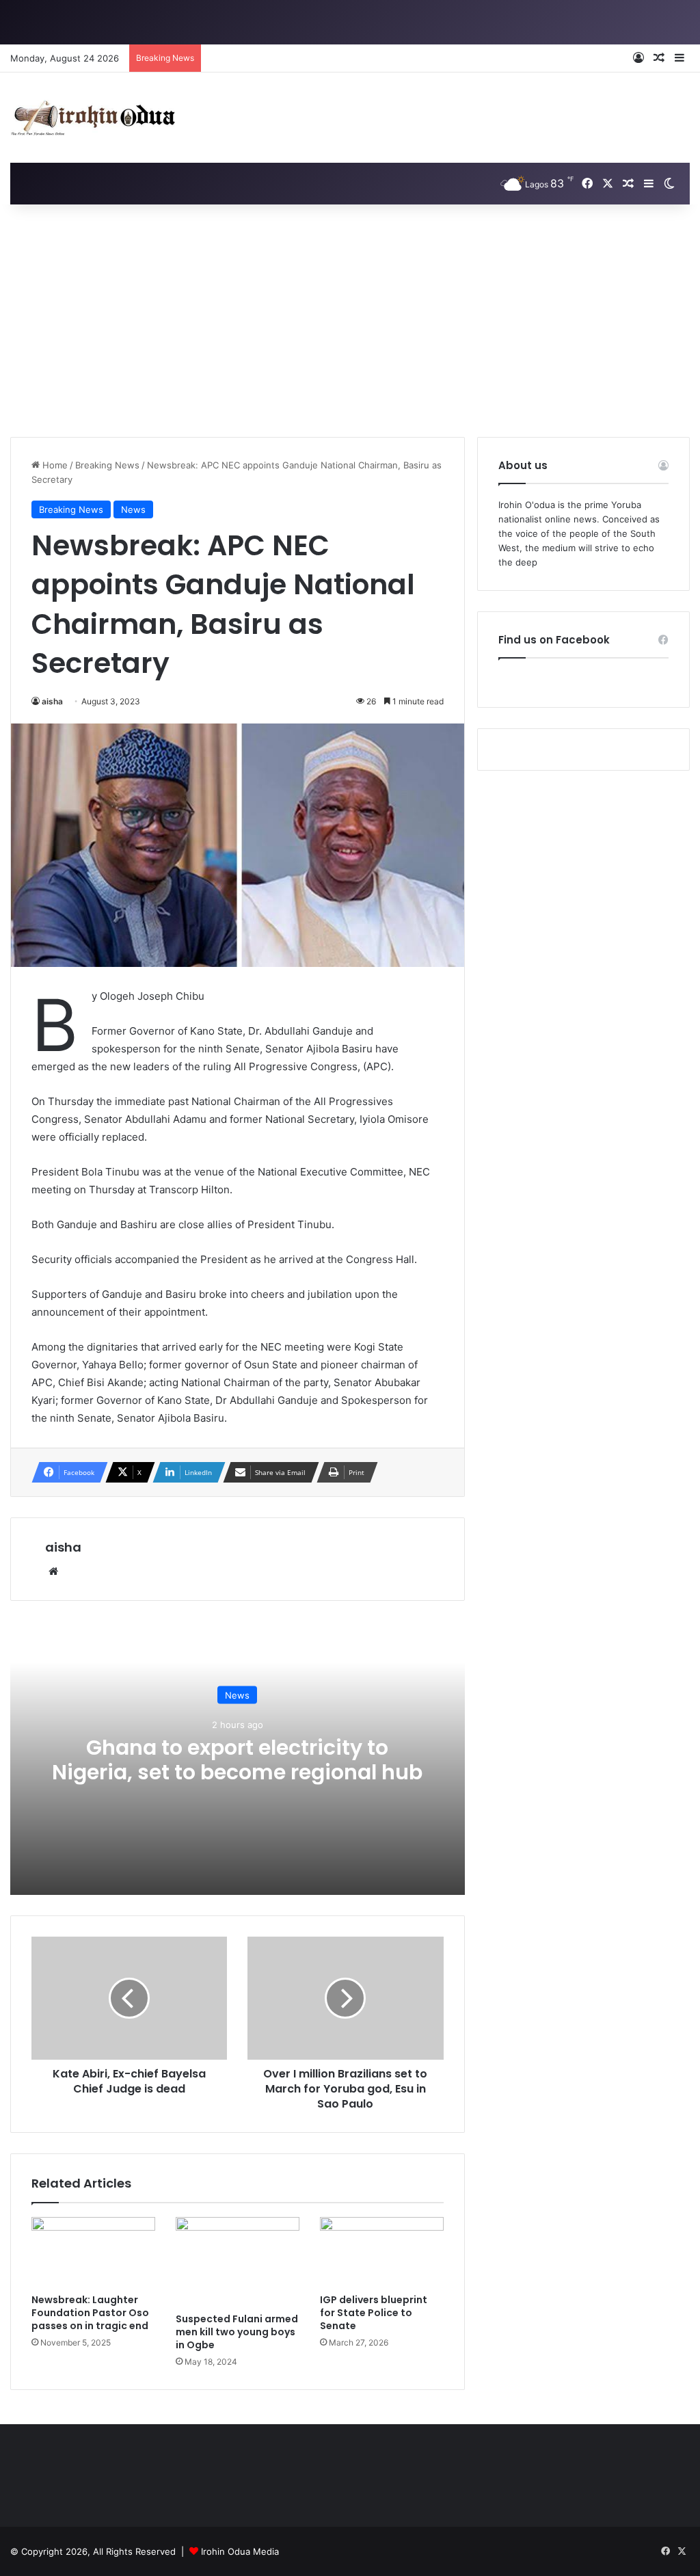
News (133, 509)
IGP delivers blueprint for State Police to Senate (374, 2313)
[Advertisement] (350, 321)
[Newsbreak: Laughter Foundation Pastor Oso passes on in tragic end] (93, 2252)
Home (54, 465)
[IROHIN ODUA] (93, 118)
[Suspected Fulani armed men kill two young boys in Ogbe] (238, 2261)
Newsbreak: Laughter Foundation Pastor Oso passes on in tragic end (90, 2313)
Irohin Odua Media (240, 2551)
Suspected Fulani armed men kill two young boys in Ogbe (237, 2332)
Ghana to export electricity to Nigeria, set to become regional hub (237, 1759)
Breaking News (107, 465)
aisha (52, 701)
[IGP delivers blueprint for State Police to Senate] (382, 2252)
